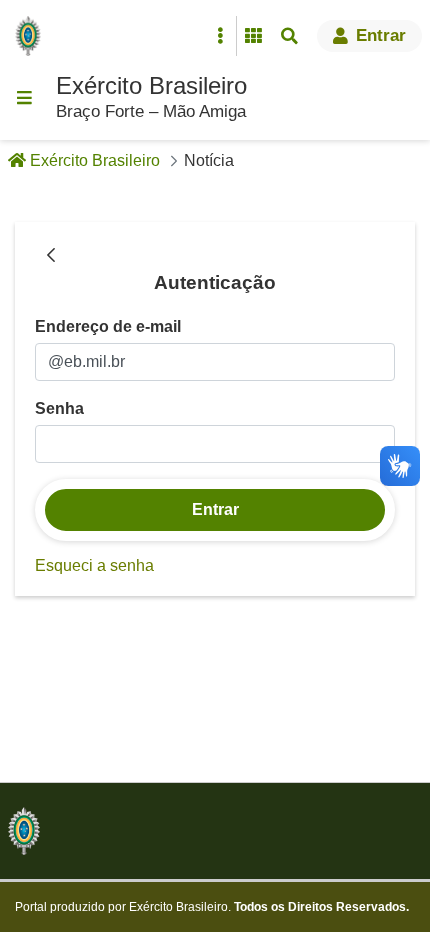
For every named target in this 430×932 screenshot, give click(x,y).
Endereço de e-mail (108, 326)
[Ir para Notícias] (24, 831)
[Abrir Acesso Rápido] (220, 36)
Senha (59, 408)
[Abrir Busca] (289, 36)
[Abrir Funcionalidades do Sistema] (253, 36)
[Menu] (24, 98)
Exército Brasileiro (151, 85)
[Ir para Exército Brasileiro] (32, 36)
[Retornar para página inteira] (51, 256)
